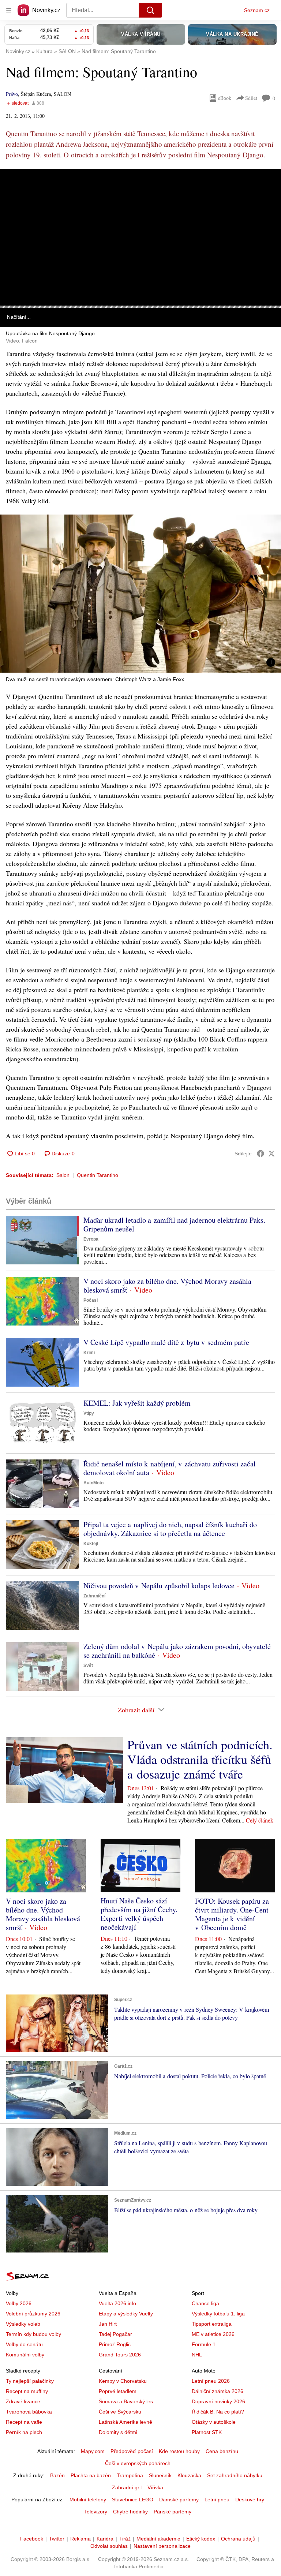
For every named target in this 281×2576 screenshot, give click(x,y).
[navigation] (9, 10)
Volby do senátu (24, 2344)
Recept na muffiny (27, 2391)
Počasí (91, 1300)
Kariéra (105, 2539)
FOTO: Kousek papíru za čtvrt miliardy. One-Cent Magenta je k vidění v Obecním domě (232, 1914)
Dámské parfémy (179, 2500)
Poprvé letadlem (118, 2391)
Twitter (57, 2539)
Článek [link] (15, 189)
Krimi (89, 1353)
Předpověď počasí (132, 2451)
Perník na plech (24, 2432)
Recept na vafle (24, 2422)
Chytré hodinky (130, 2512)
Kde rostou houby (179, 2451)
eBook (225, 98)
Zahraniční (94, 1596)
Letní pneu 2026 (211, 2381)
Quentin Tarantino (98, 1175)
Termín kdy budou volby (33, 2334)
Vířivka (155, 2487)
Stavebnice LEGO (133, 2500)
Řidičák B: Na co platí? (218, 2412)
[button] (140, 237)
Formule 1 (204, 2344)
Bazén (57, 2475)
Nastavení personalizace (162, 2546)
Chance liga (205, 2303)
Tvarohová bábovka (29, 2412)
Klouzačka (189, 2475)
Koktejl (91, 1544)
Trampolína (130, 2475)
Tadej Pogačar (115, 2334)
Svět (88, 1665)
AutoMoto (93, 1483)
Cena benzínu (222, 2451)
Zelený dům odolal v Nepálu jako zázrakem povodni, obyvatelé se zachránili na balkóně (177, 1651)
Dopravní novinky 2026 (218, 2401)
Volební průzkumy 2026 (33, 2314)
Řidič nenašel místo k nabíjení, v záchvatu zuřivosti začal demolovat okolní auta (170, 1468)
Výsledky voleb (23, 2324)
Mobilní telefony (88, 2500)
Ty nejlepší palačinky (30, 2381)
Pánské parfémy (173, 2512)
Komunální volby (25, 2355)
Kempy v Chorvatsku (123, 2381)
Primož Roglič (115, 2344)
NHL (197, 2355)
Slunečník (160, 2475)
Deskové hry (250, 2500)
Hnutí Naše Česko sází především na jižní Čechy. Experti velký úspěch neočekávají (139, 1914)
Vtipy (89, 1413)
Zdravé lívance (23, 2401)
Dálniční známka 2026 (218, 2391)
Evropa (91, 1239)
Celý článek (260, 1820)
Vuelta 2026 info (117, 2303)
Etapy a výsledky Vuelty (126, 2314)
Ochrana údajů (238, 2539)
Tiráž (125, 2539)
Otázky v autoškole (214, 2422)
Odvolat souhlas (109, 2546)
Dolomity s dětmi (118, 2432)
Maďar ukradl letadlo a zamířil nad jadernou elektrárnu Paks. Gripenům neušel (174, 1224)
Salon (63, 1175)
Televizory (96, 2512)
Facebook (32, 2539)
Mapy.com (93, 2451)
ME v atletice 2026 (213, 2334)
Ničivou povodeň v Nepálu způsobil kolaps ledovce (159, 1586)
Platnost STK (207, 2432)
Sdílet (251, 98)
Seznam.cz (257, 10)
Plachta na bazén (91, 2475)
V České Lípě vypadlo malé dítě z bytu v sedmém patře (166, 1342)
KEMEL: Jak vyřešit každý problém (137, 1403)
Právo (12, 94)
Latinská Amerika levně (125, 2422)
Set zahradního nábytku (235, 2475)
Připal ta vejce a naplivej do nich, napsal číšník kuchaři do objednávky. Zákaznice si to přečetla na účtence (170, 1529)
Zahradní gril (127, 2487)
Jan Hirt (108, 2324)
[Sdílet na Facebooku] (261, 1154)
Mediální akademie (158, 2539)
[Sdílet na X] (271, 1154)
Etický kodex (201, 2539)
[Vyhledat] (150, 10)
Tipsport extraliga (212, 2324)
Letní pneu (217, 2500)
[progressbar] (140, 307)
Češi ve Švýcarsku (120, 2412)
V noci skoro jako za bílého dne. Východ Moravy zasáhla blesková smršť (167, 1285)
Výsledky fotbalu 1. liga (218, 2314)
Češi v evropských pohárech (138, 2463)
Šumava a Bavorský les (126, 2401)
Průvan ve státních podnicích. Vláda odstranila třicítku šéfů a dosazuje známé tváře (200, 1759)
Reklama (80, 2539)
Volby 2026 (19, 2303)
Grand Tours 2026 (120, 2355)
